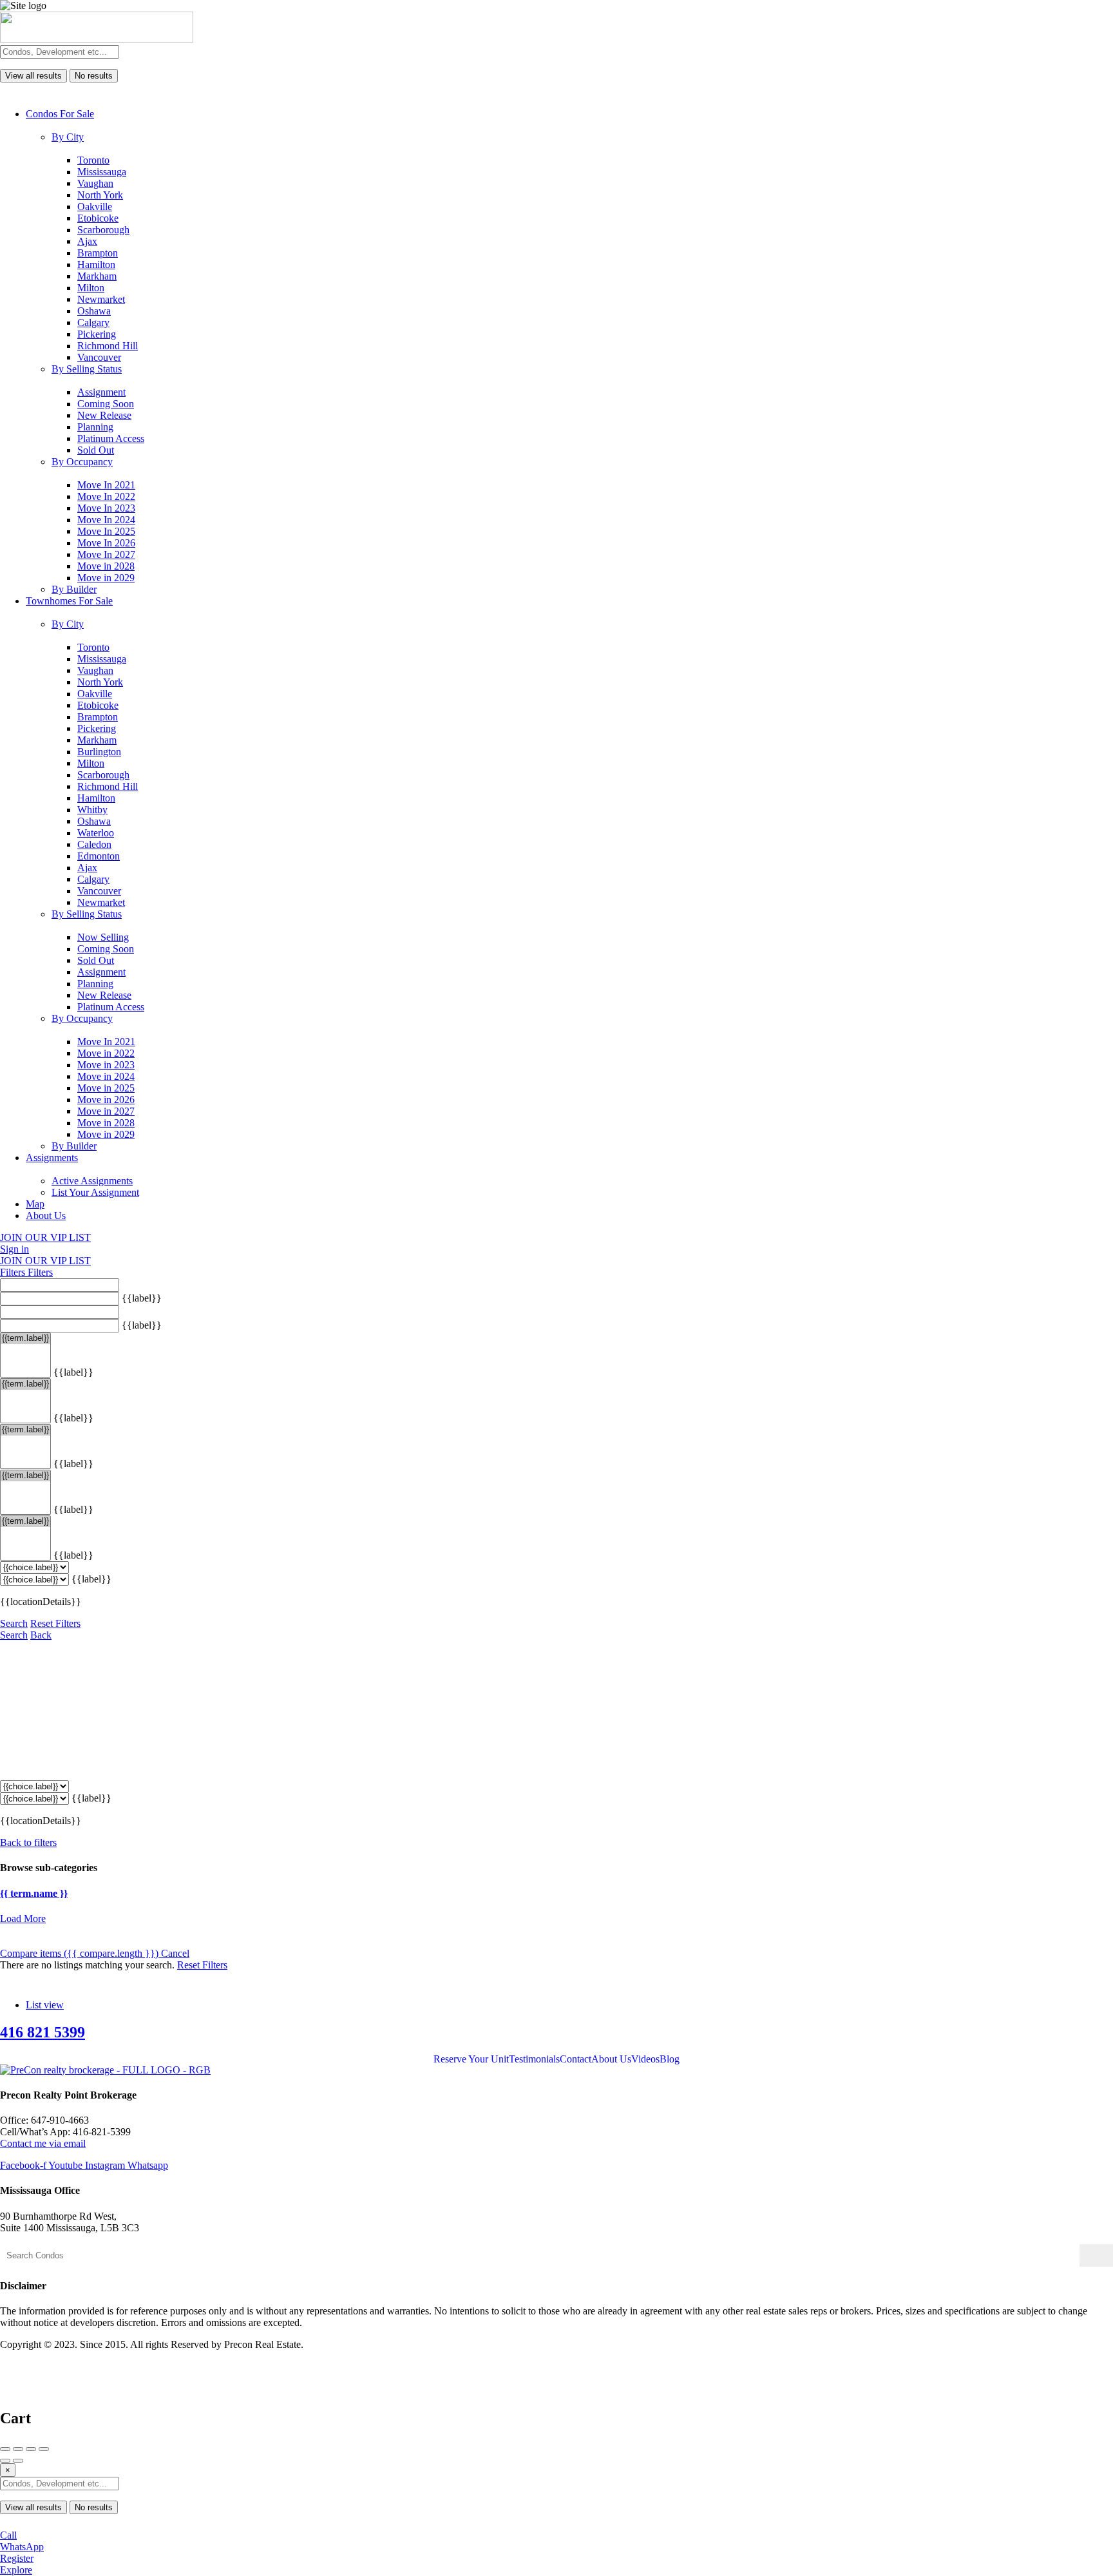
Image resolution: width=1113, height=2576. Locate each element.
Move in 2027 (106, 1111)
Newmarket (101, 299)
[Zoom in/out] (44, 2449)
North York (100, 195)
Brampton (98, 253)
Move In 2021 (106, 485)
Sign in (14, 1249)
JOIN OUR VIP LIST (45, 1237)
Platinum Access (111, 438)
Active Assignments (92, 1181)
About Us (46, 1216)
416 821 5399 (43, 2032)
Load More (23, 1918)
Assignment (101, 392)
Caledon (94, 844)
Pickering (97, 334)
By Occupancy (82, 462)
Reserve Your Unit (471, 2059)
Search (14, 1623)
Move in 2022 (106, 1053)
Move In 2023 (106, 508)
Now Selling (103, 937)
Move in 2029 (106, 578)
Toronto (93, 160)
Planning (95, 427)
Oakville (95, 207)
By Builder (74, 589)
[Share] (18, 2449)
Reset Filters (55, 1623)
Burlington (99, 752)
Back (41, 1635)
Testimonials (534, 2059)
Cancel (175, 1953)
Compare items (79, 1953)
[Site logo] (97, 39)
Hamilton (96, 264)
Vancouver (99, 357)
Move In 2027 (106, 554)
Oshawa (94, 311)
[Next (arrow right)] (18, 2461)
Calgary (93, 322)
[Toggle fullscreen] (31, 2449)
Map (35, 1204)
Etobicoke (98, 218)
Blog (670, 2059)
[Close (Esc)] (5, 2449)
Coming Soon (106, 404)
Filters (14, 1272)
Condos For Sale (60, 114)
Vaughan (95, 183)
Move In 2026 (106, 543)
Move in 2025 (106, 1088)
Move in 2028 (106, 566)
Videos (645, 2059)
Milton (91, 288)
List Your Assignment (95, 1192)
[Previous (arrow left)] (5, 2461)
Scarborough (103, 230)
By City (68, 137)
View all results (33, 76)
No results (94, 76)
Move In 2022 (106, 496)
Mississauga (102, 172)
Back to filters (28, 1842)
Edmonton (99, 856)
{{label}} (142, 1298)
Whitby (92, 810)
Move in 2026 (106, 1100)
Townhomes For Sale (69, 601)
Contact (576, 2059)
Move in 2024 (106, 1076)
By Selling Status (87, 369)
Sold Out (96, 450)
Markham (97, 276)
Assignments (52, 1158)
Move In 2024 (106, 520)
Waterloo (96, 833)
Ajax (87, 241)
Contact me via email (43, 2143)
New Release (104, 415)
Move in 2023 (106, 1065)
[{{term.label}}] (25, 1339)
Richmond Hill (108, 346)
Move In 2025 (106, 531)
